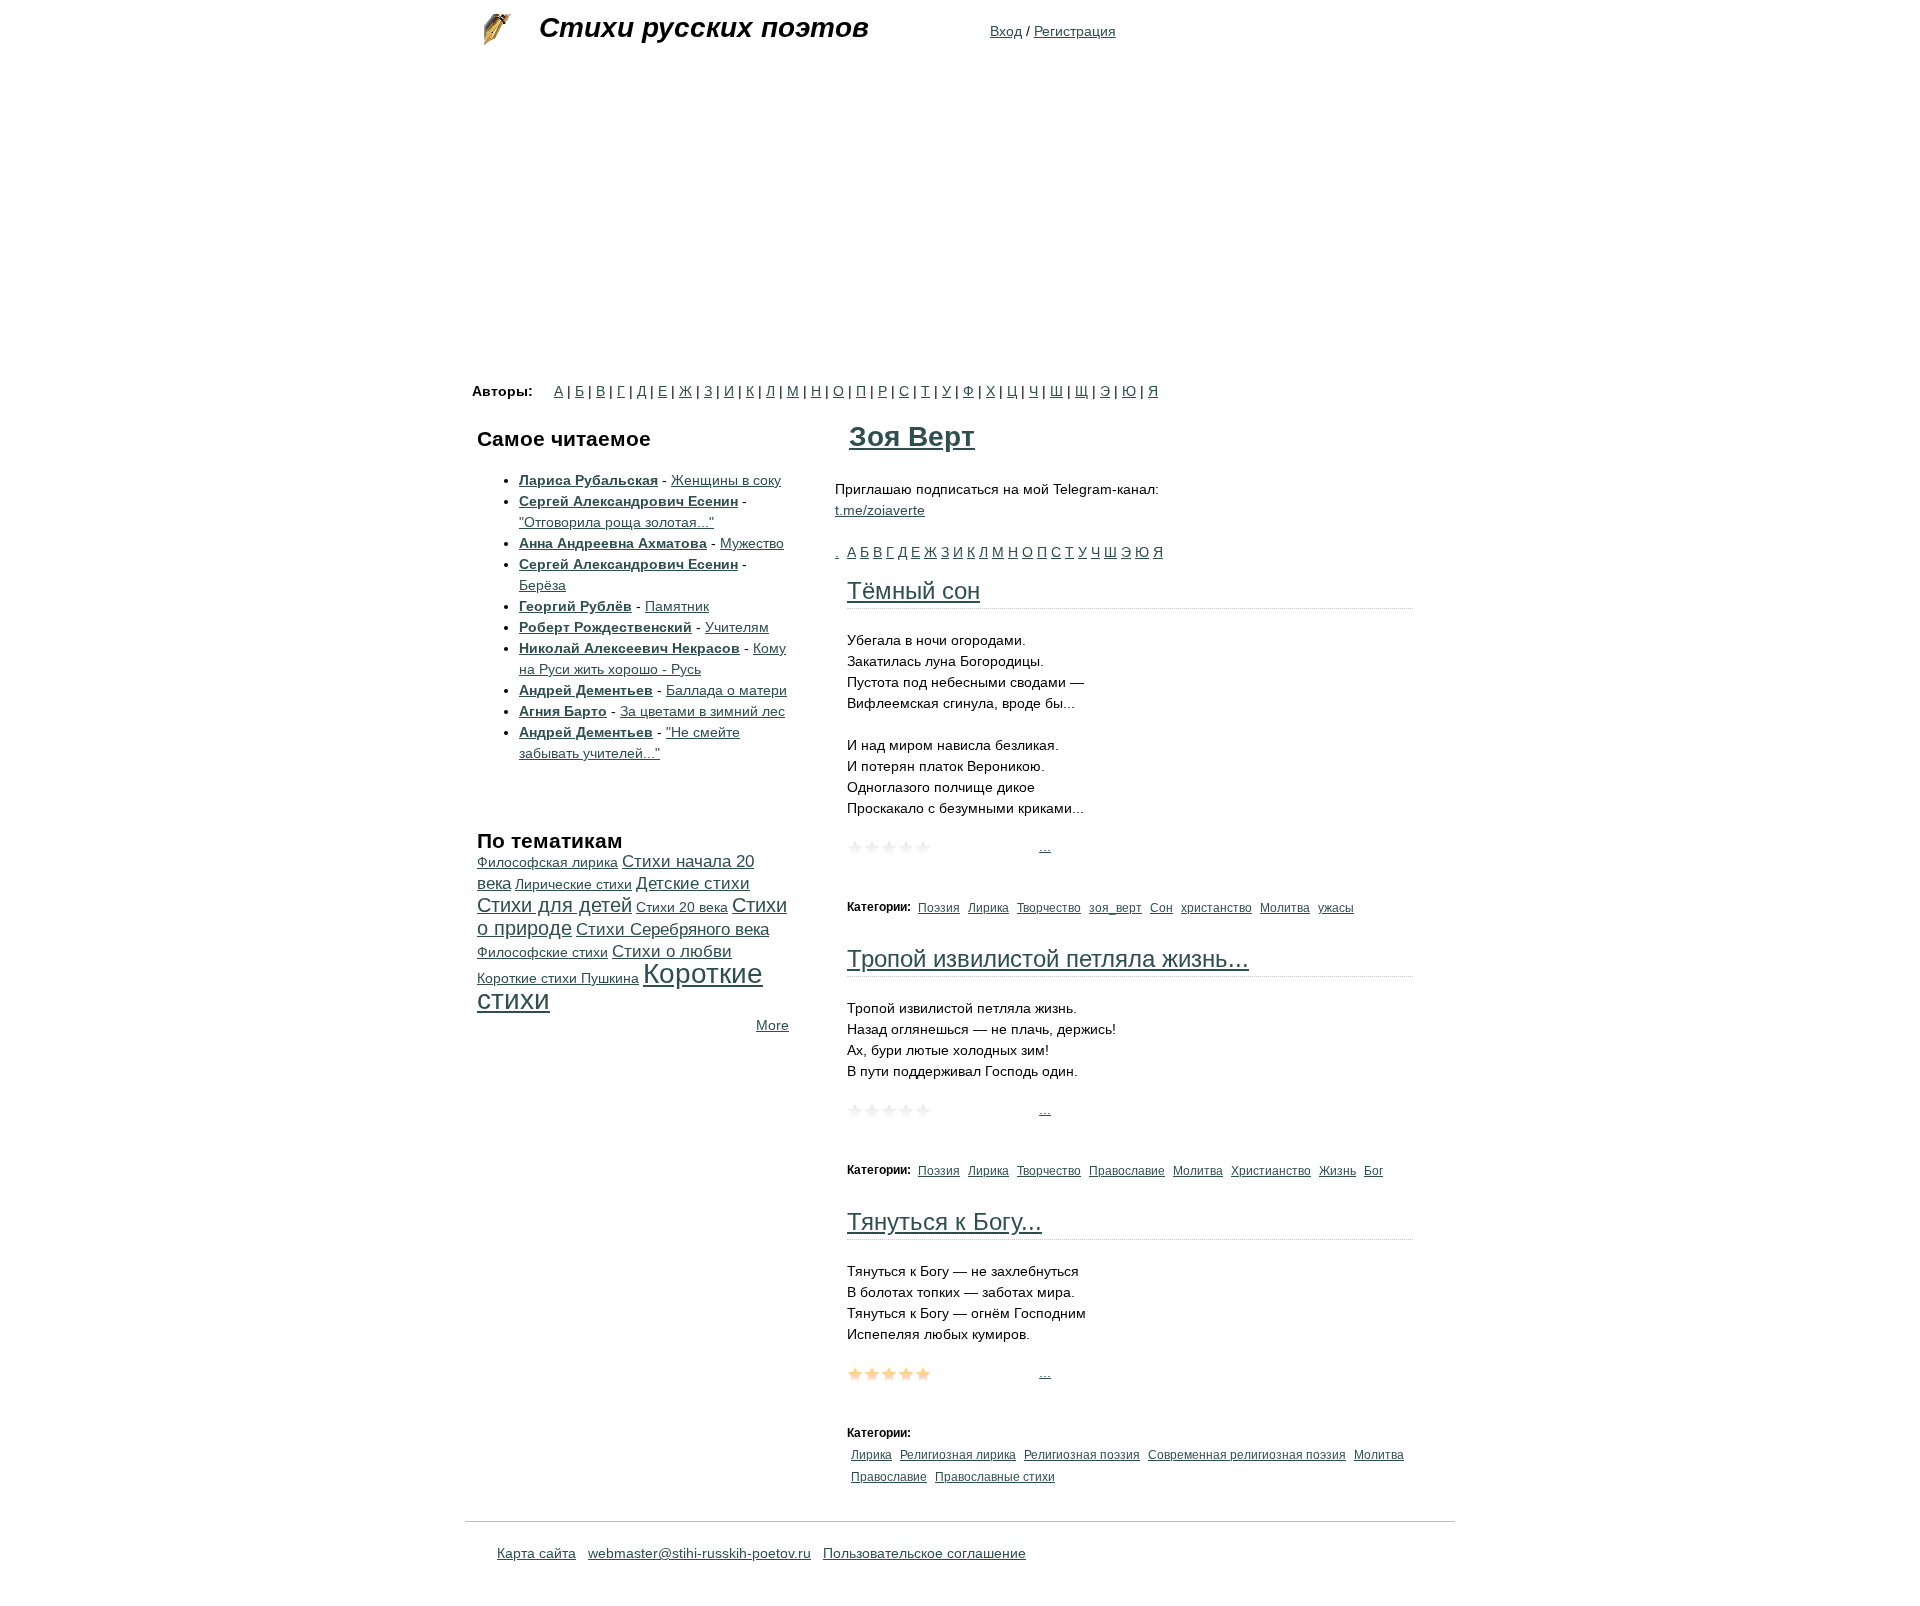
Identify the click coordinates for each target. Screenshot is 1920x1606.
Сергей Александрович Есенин (628, 501)
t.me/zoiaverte (880, 510)
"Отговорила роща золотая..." (616, 522)
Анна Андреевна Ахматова (613, 543)
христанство (1216, 908)
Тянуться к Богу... (944, 1221)
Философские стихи (542, 952)
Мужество (752, 543)
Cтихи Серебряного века (672, 929)
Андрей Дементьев (586, 690)
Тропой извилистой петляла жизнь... (1048, 958)
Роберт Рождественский (605, 627)
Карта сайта (536, 1553)
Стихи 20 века (682, 907)
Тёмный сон (913, 590)
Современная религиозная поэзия (1247, 1455)
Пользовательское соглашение (924, 1553)
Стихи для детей (554, 905)
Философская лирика (547, 862)
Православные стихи (995, 1477)
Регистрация (1075, 31)
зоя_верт (1115, 908)
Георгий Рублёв (575, 606)
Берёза (542, 585)
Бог (1373, 1171)
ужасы (1336, 908)
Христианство (1271, 1171)
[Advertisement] (960, 234)
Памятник (677, 606)
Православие (1127, 1171)
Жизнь (1337, 1171)
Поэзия (939, 908)
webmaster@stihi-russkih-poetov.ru (699, 1553)
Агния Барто (563, 711)
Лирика (988, 908)
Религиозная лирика (958, 1455)
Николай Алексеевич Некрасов (629, 648)
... (1045, 846)
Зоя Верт (912, 436)
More (772, 1025)
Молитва (1285, 908)
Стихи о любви (672, 951)
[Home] (495, 30)
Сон (1161, 908)
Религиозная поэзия (1082, 1455)
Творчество (1049, 908)
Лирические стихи (573, 884)
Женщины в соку (726, 480)
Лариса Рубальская (588, 480)
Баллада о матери (726, 690)
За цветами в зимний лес (702, 711)
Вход (1006, 31)
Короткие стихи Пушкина (558, 978)
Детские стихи (693, 883)
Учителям (737, 627)
